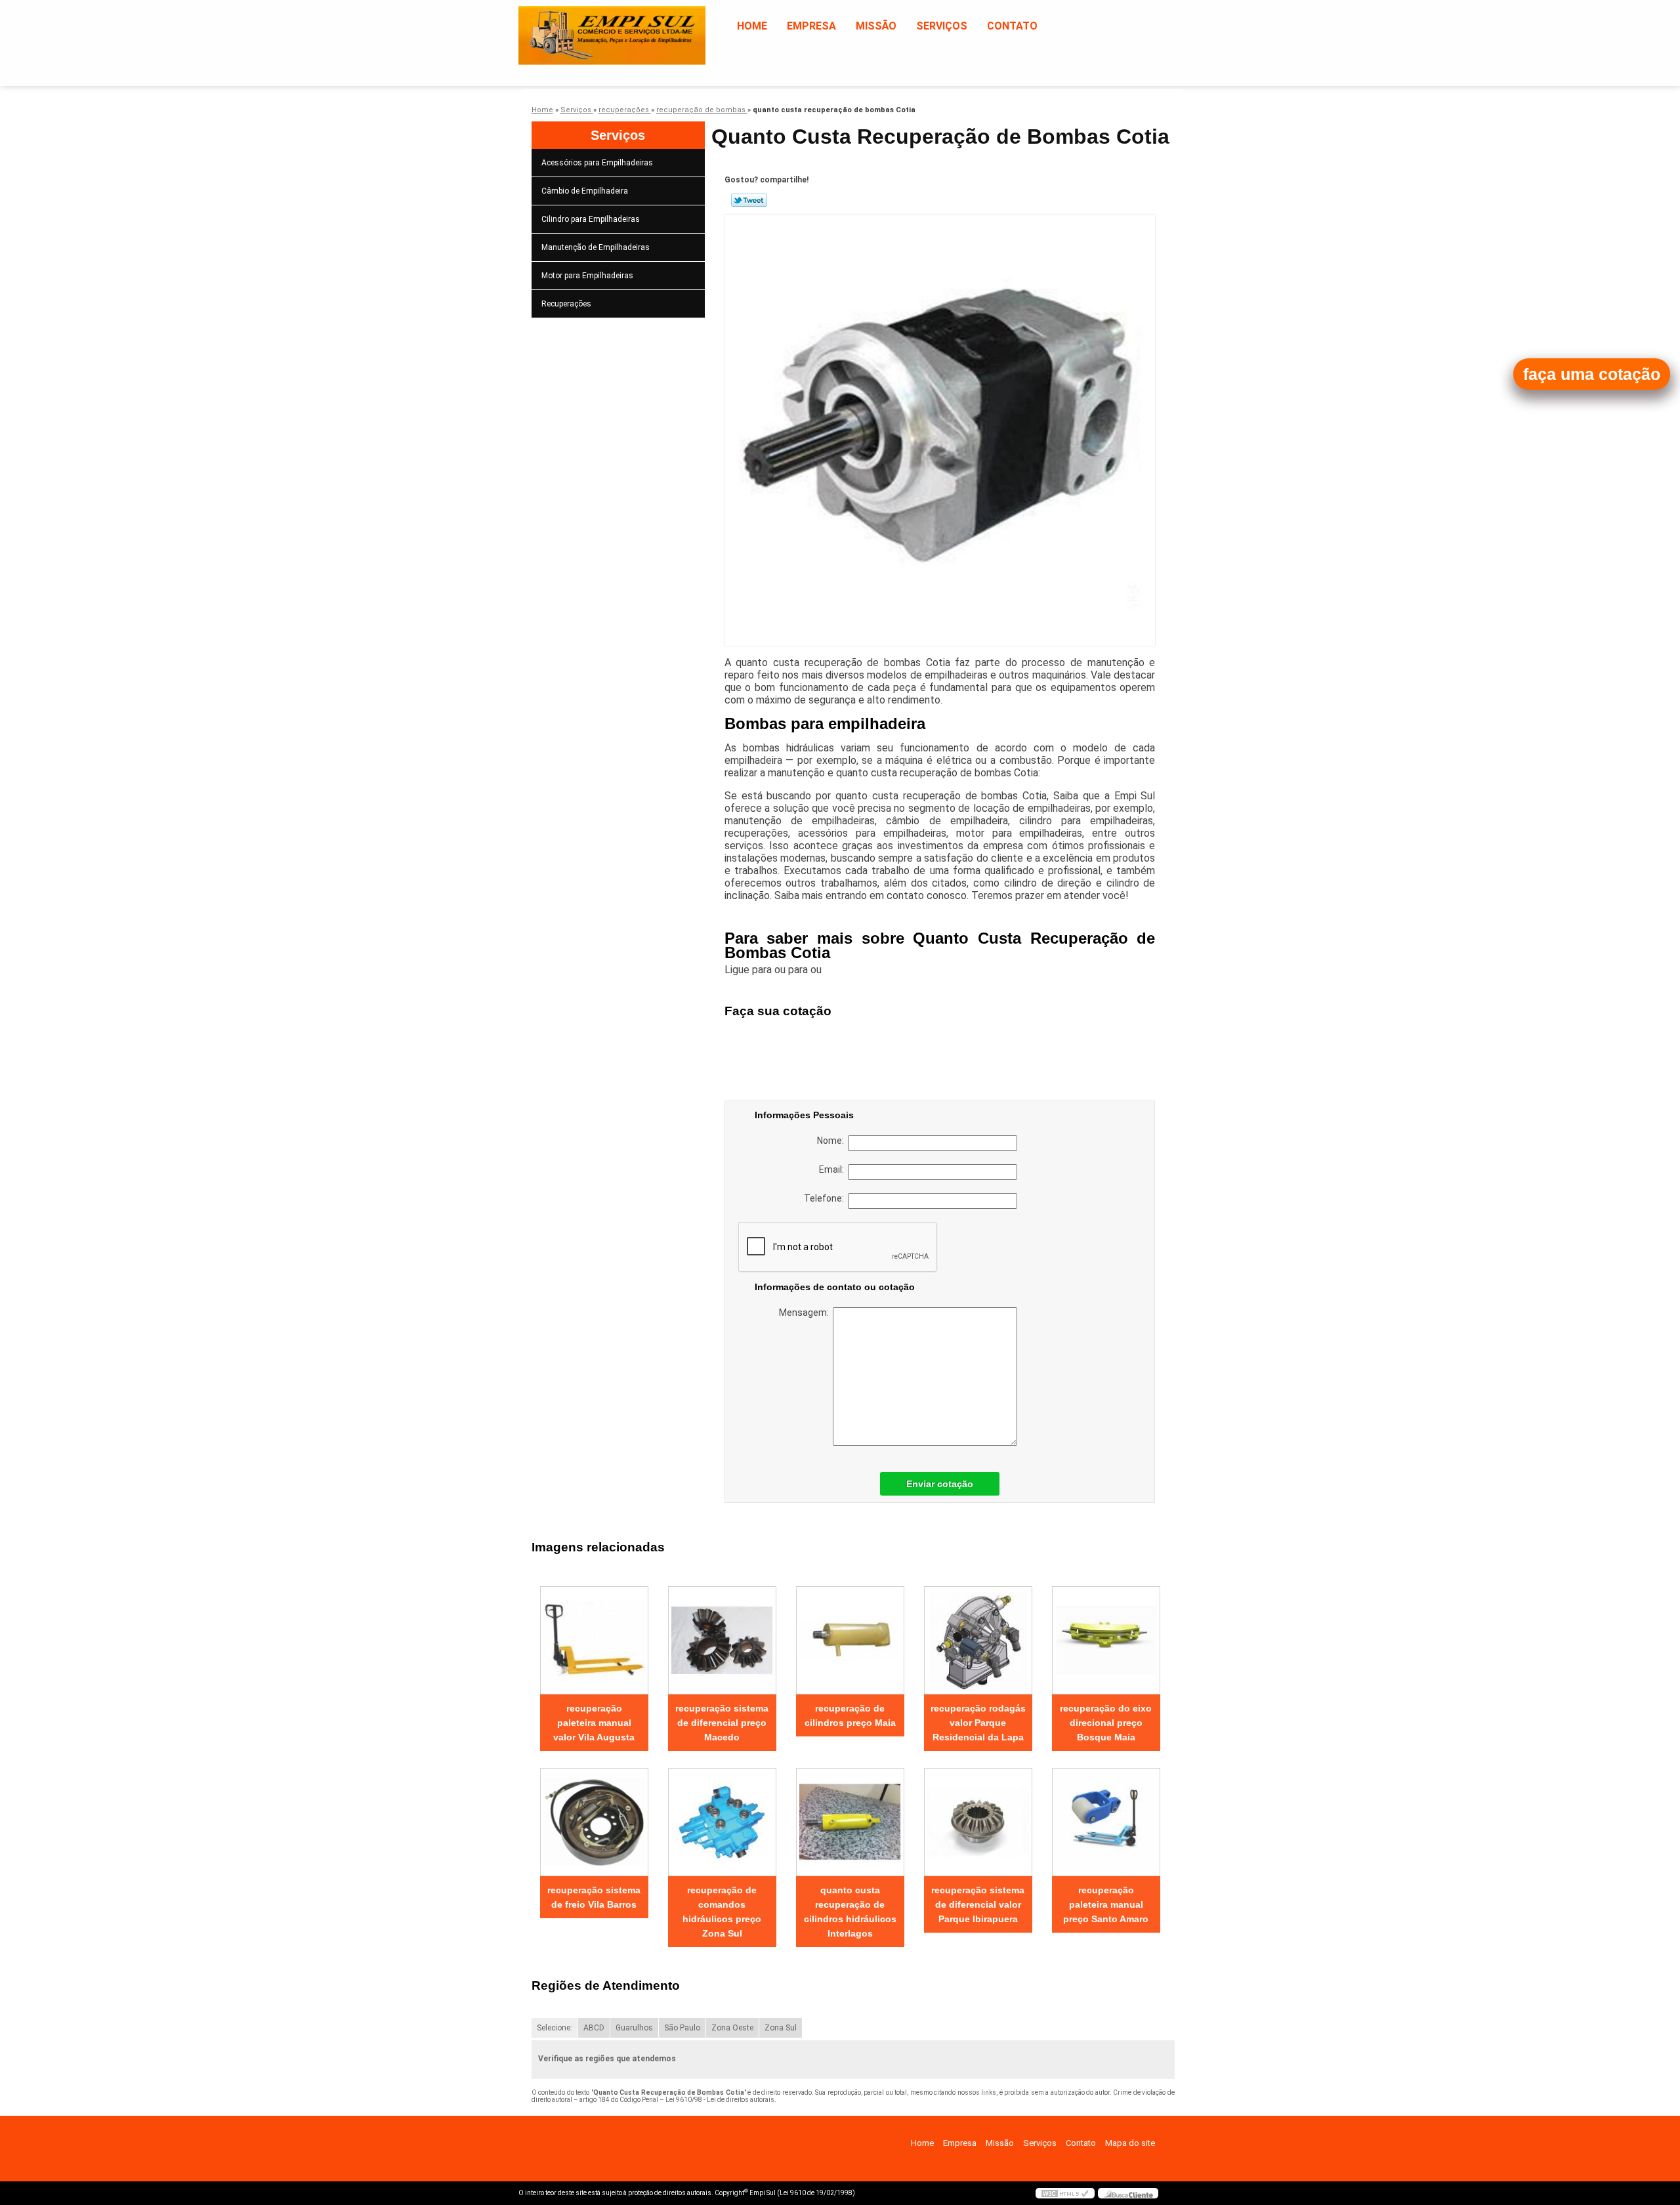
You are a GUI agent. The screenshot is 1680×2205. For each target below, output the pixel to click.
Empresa (811, 26)
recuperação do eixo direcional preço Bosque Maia (1106, 1723)
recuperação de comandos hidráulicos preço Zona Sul (722, 1912)
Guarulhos (634, 2028)
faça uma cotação (1592, 374)
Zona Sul (781, 2028)
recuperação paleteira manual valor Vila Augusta (594, 1723)
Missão (876, 26)
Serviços (942, 26)
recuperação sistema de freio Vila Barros (594, 1897)
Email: (833, 1169)
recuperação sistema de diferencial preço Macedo (722, 1723)
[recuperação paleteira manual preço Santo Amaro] (1106, 1822)
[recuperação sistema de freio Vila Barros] (594, 1822)
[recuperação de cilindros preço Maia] (850, 1640)
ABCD (594, 2028)
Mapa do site (1130, 2143)
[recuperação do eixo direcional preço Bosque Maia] (1106, 1640)
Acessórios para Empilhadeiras (597, 163)
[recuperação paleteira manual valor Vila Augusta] (594, 1640)
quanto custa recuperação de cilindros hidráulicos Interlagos (850, 1912)
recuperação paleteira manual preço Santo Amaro (1106, 1904)
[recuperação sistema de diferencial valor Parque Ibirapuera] (978, 1822)
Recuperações (566, 304)
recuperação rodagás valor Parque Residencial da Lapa (978, 1723)
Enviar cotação (940, 1484)
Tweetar (749, 200)
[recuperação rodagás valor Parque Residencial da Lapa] (978, 1640)
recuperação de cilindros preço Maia (850, 1715)
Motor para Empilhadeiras (587, 276)
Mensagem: (806, 1312)
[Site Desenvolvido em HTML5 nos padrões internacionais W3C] (1065, 2193)
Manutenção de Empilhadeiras (596, 247)
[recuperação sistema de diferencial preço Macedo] (722, 1640)
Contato (1012, 26)
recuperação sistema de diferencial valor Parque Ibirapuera (978, 1904)
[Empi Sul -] (594, 26)
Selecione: (555, 2028)
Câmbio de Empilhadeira (585, 191)
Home (752, 26)
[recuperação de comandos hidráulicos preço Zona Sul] (722, 1822)
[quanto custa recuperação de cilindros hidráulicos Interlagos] (850, 1822)
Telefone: (826, 1198)
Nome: (832, 1141)
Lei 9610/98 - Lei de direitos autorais (720, 2100)
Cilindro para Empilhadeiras (591, 219)
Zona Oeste (732, 2028)
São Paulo (682, 2028)
